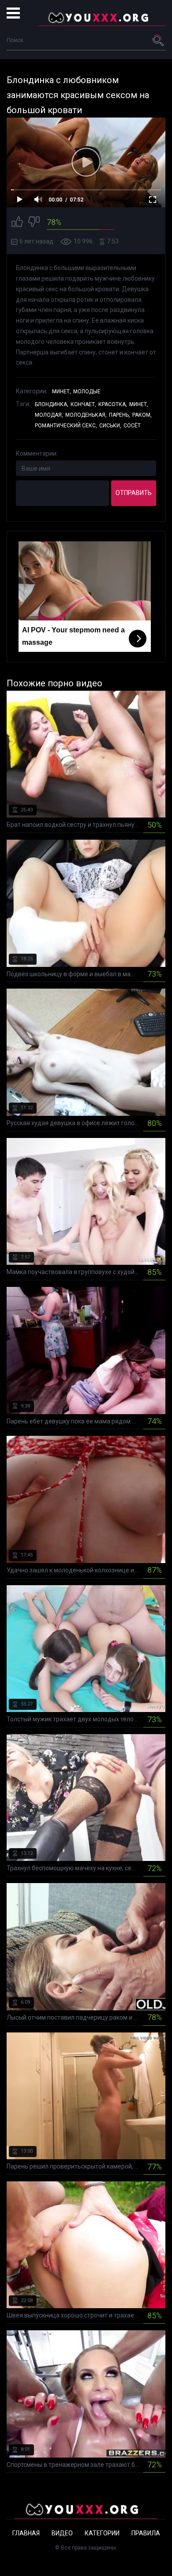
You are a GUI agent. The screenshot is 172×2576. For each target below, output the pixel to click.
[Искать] (159, 40)
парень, (120, 415)
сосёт (132, 426)
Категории (102, 2533)
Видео (62, 2533)
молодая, (49, 415)
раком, (142, 415)
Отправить (134, 493)
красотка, (113, 404)
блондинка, (52, 404)
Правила (146, 2533)
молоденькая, (86, 415)
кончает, (83, 404)
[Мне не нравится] (34, 223)
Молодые (87, 392)
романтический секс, (66, 426)
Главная (26, 2533)
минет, (139, 404)
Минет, (62, 392)
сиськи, (110, 426)
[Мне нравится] (17, 223)
